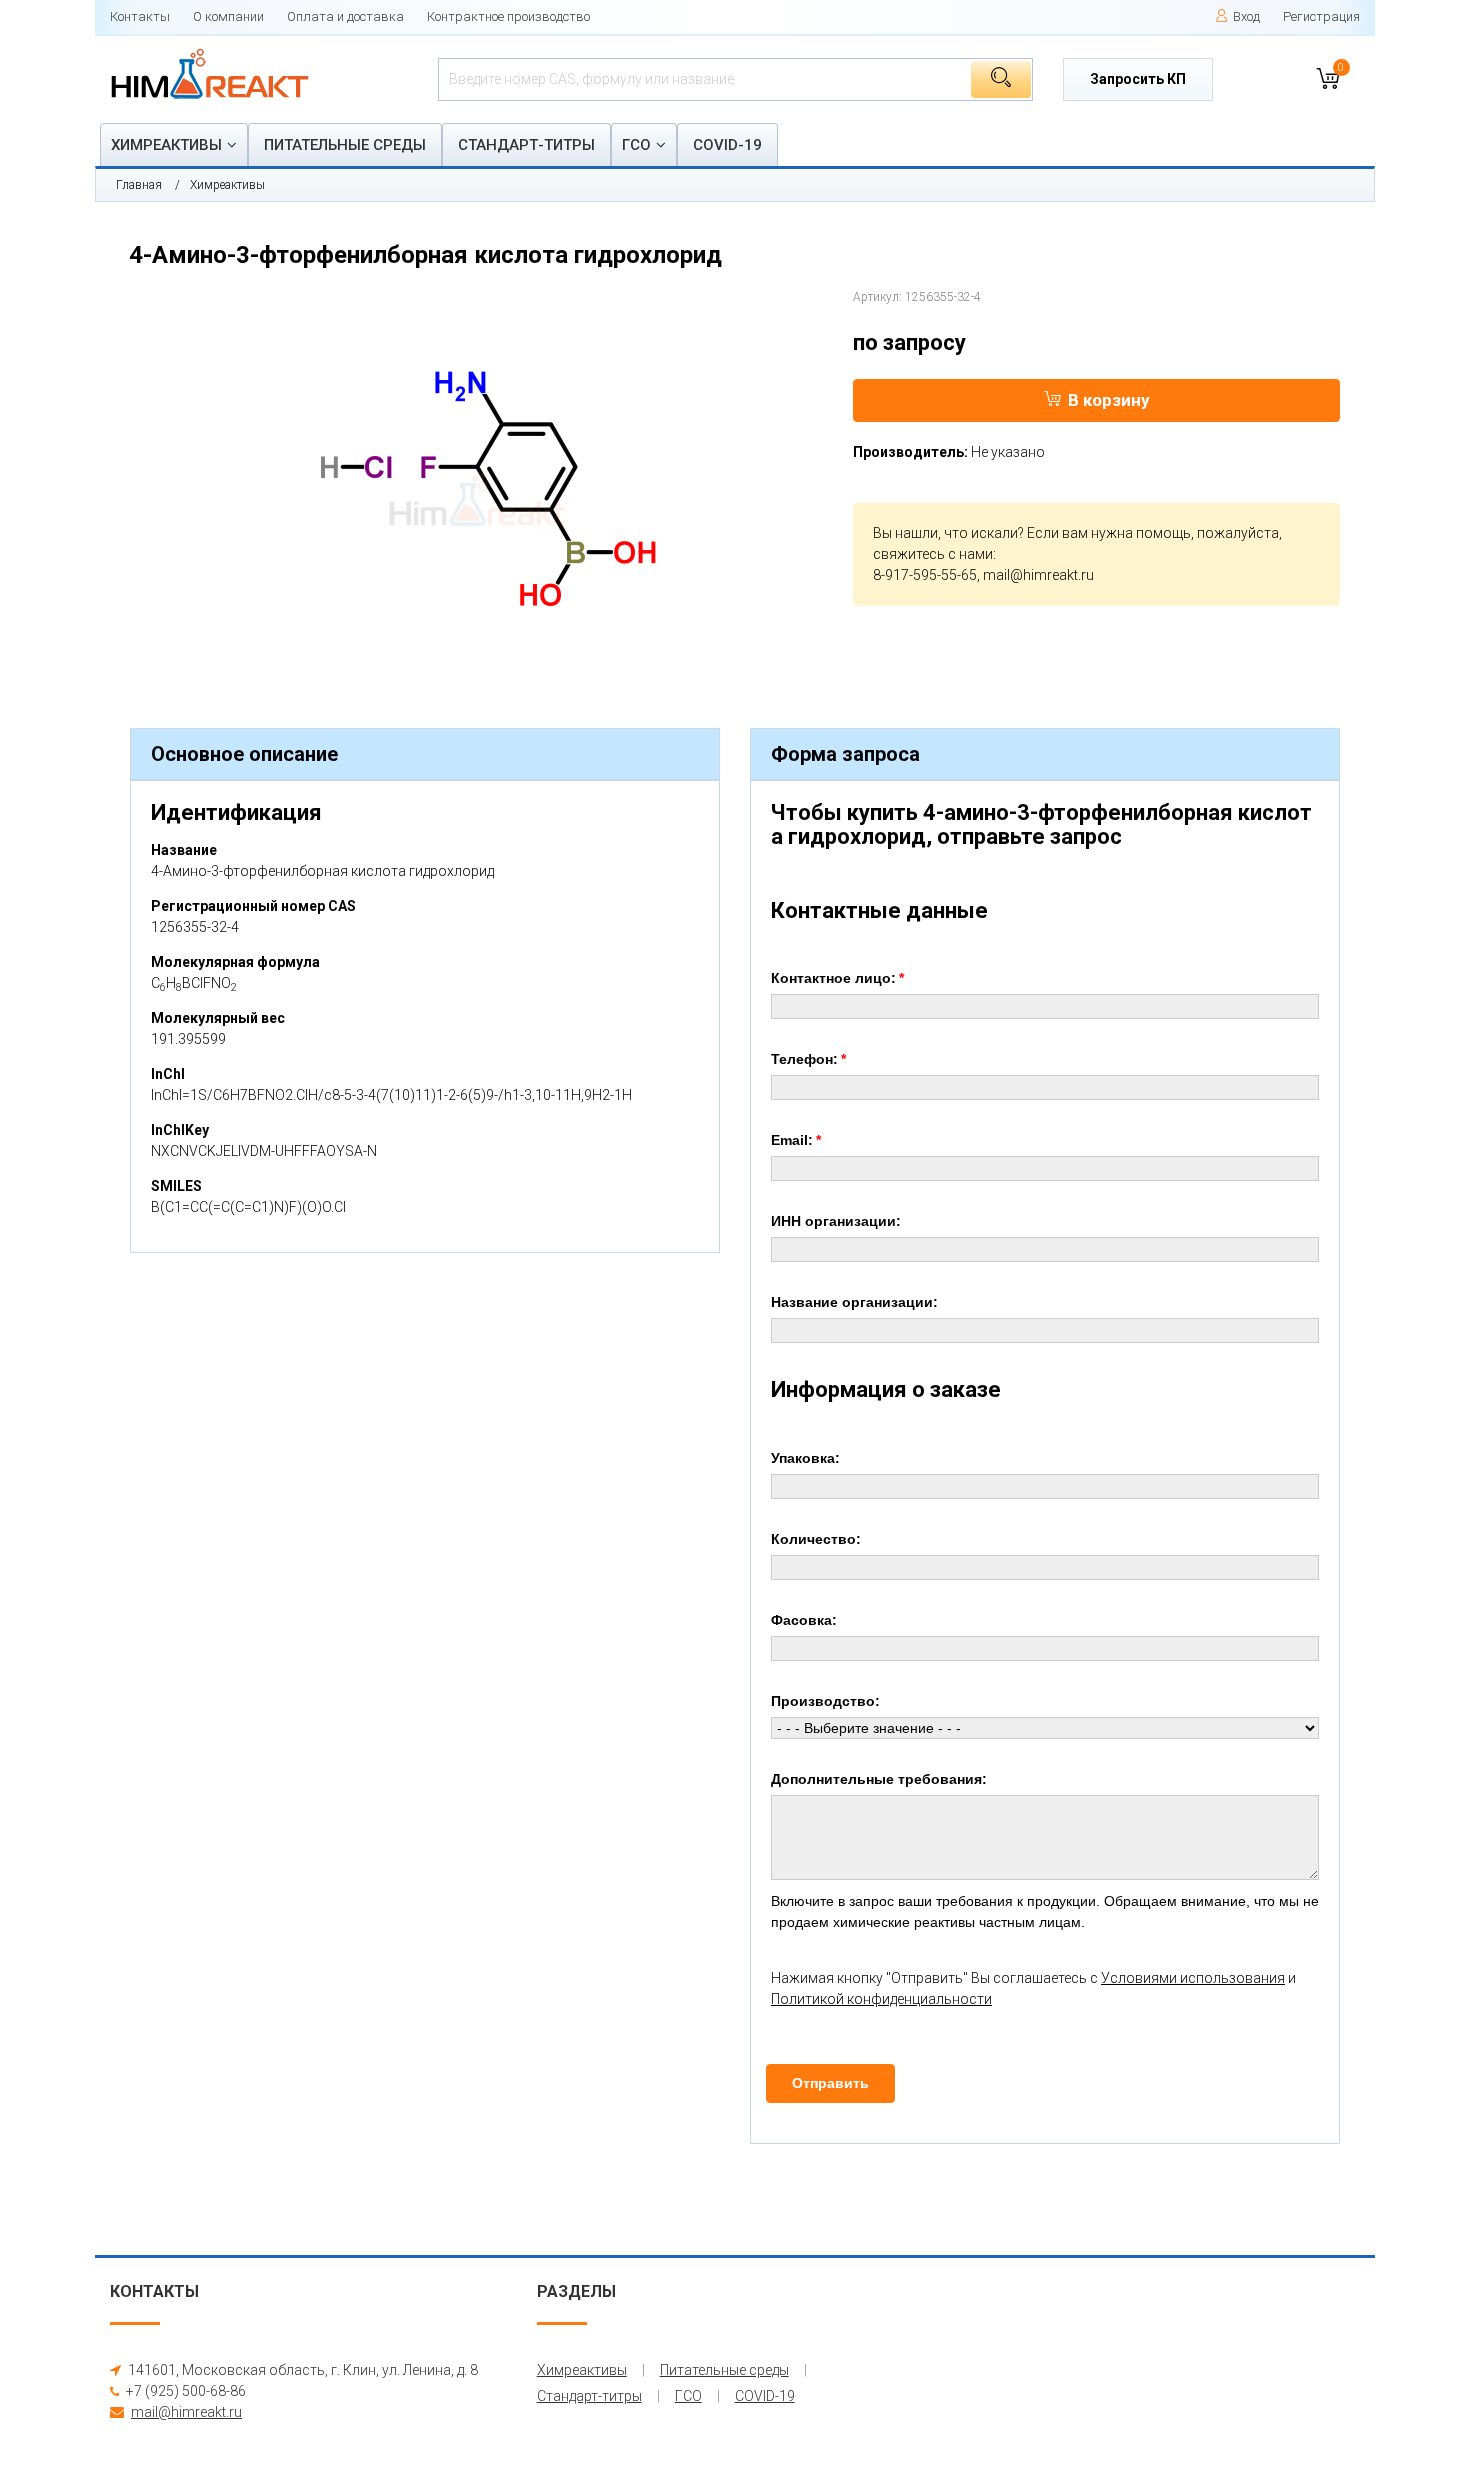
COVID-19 (727, 145)
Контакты (140, 16)
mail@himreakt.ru (1038, 575)
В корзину (1109, 400)
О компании (228, 16)
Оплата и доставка (345, 16)
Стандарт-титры (526, 145)
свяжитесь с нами (933, 554)
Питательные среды (345, 145)
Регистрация (1321, 16)
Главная (139, 185)
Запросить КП (1138, 79)
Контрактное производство (508, 16)
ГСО (636, 145)
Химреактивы (166, 145)
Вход (1246, 16)
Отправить (830, 2083)
